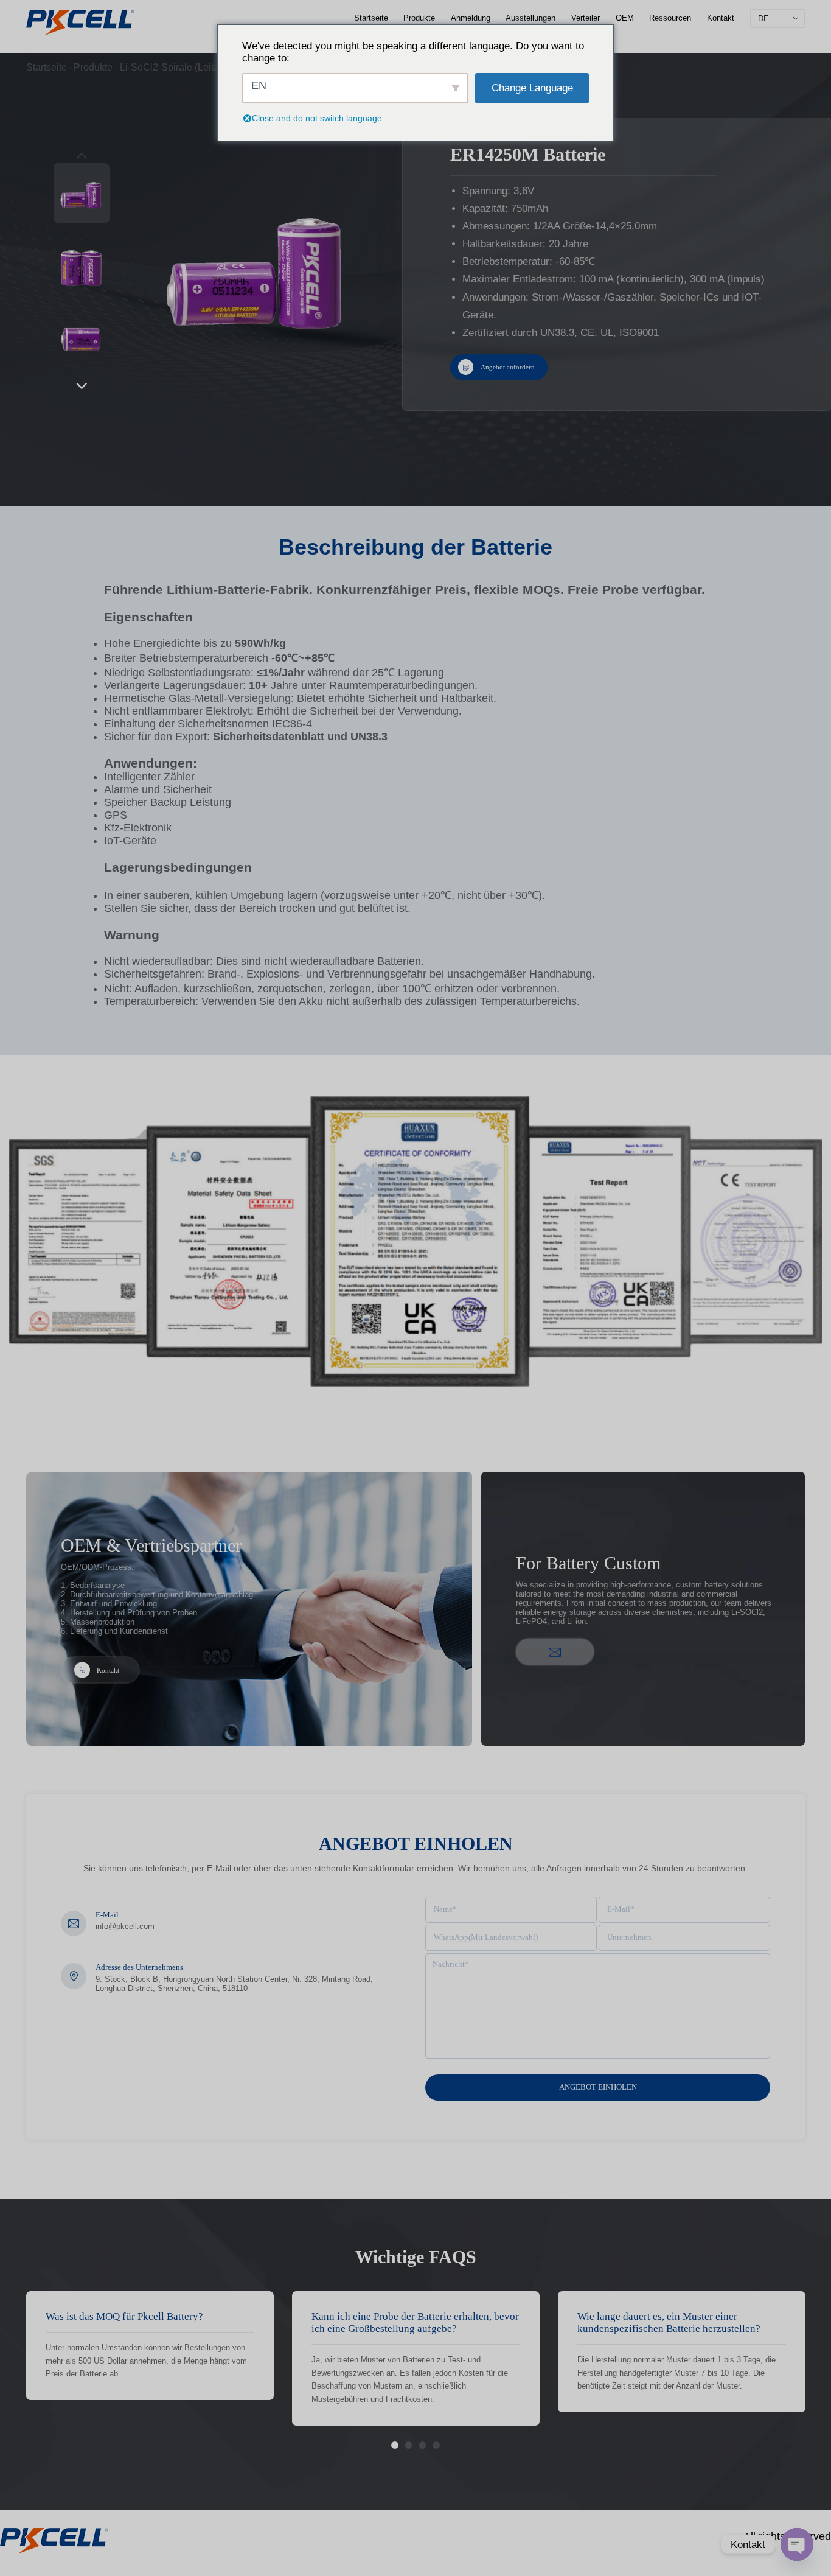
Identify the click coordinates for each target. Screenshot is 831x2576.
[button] (82, 385)
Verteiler (586, 18)
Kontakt (721, 18)
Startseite (371, 18)
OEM (625, 18)
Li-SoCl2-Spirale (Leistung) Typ (188, 67)
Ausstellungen (530, 18)
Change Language (532, 88)
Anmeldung (471, 18)
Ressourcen (670, 18)
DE (763, 19)
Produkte (419, 18)
